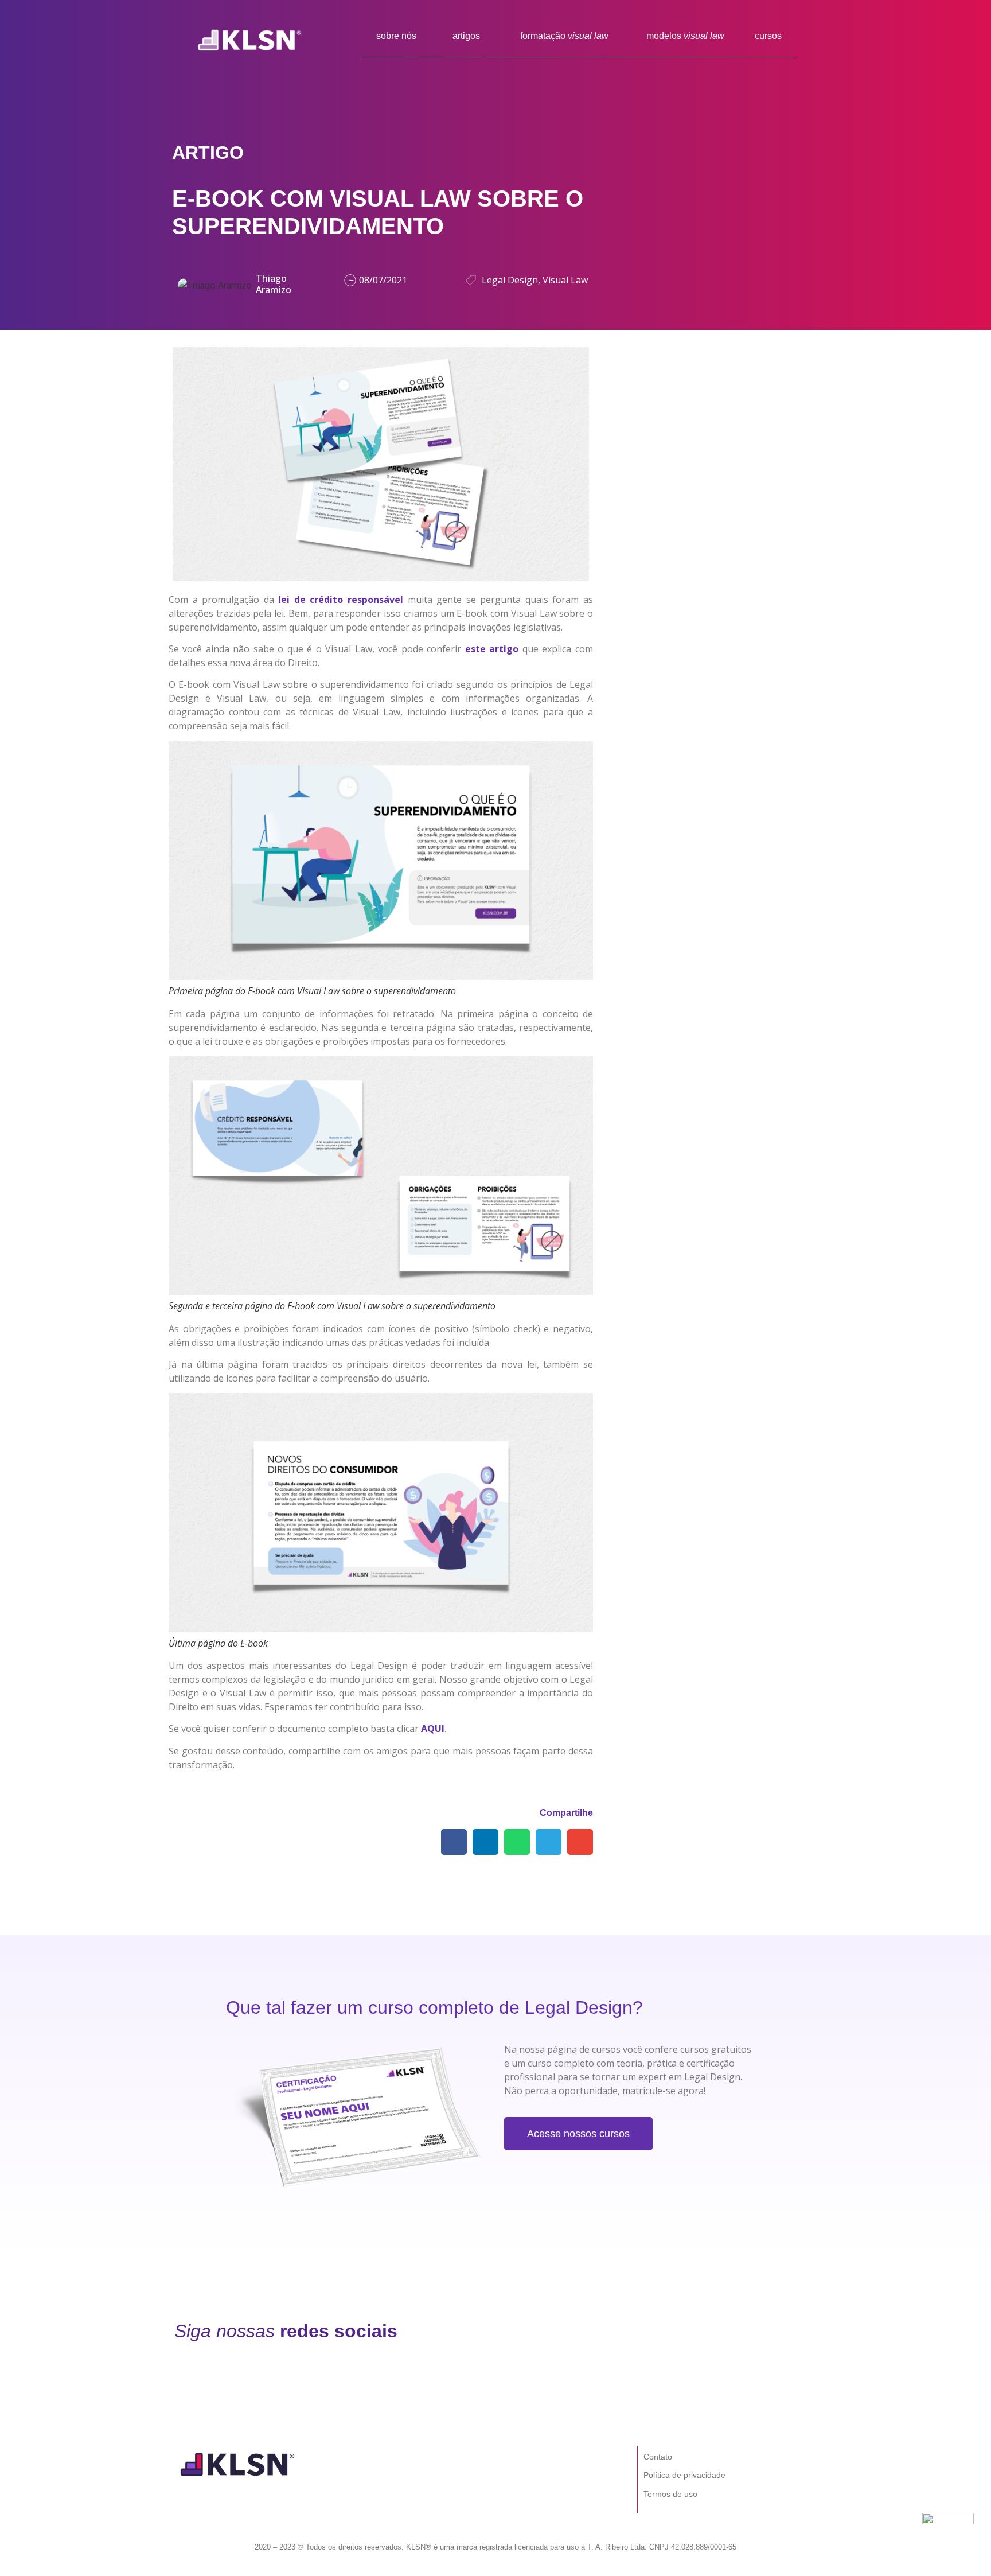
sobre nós (396, 36)
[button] (454, 1842)
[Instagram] (575, 2331)
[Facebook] (516, 2331)
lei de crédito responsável (341, 600)
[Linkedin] (634, 2331)
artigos (466, 36)
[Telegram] (752, 2331)
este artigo (492, 649)
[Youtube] (693, 2331)
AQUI (433, 1729)
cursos (768, 36)
